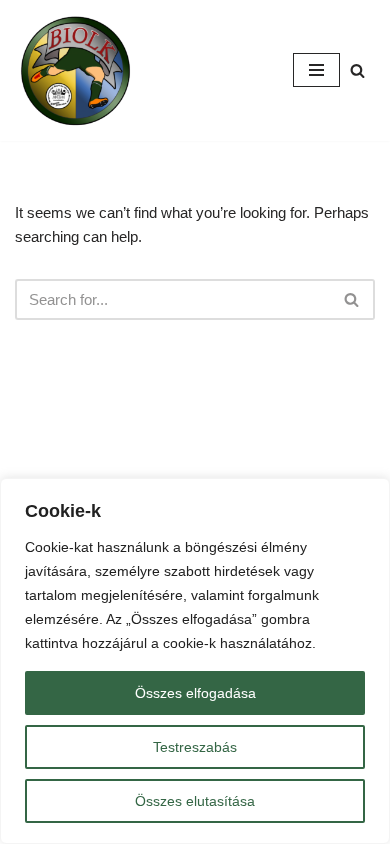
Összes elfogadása (195, 693)
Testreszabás (195, 747)
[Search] (357, 70)
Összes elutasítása (195, 801)
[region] (195, 661)
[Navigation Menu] (316, 70)
